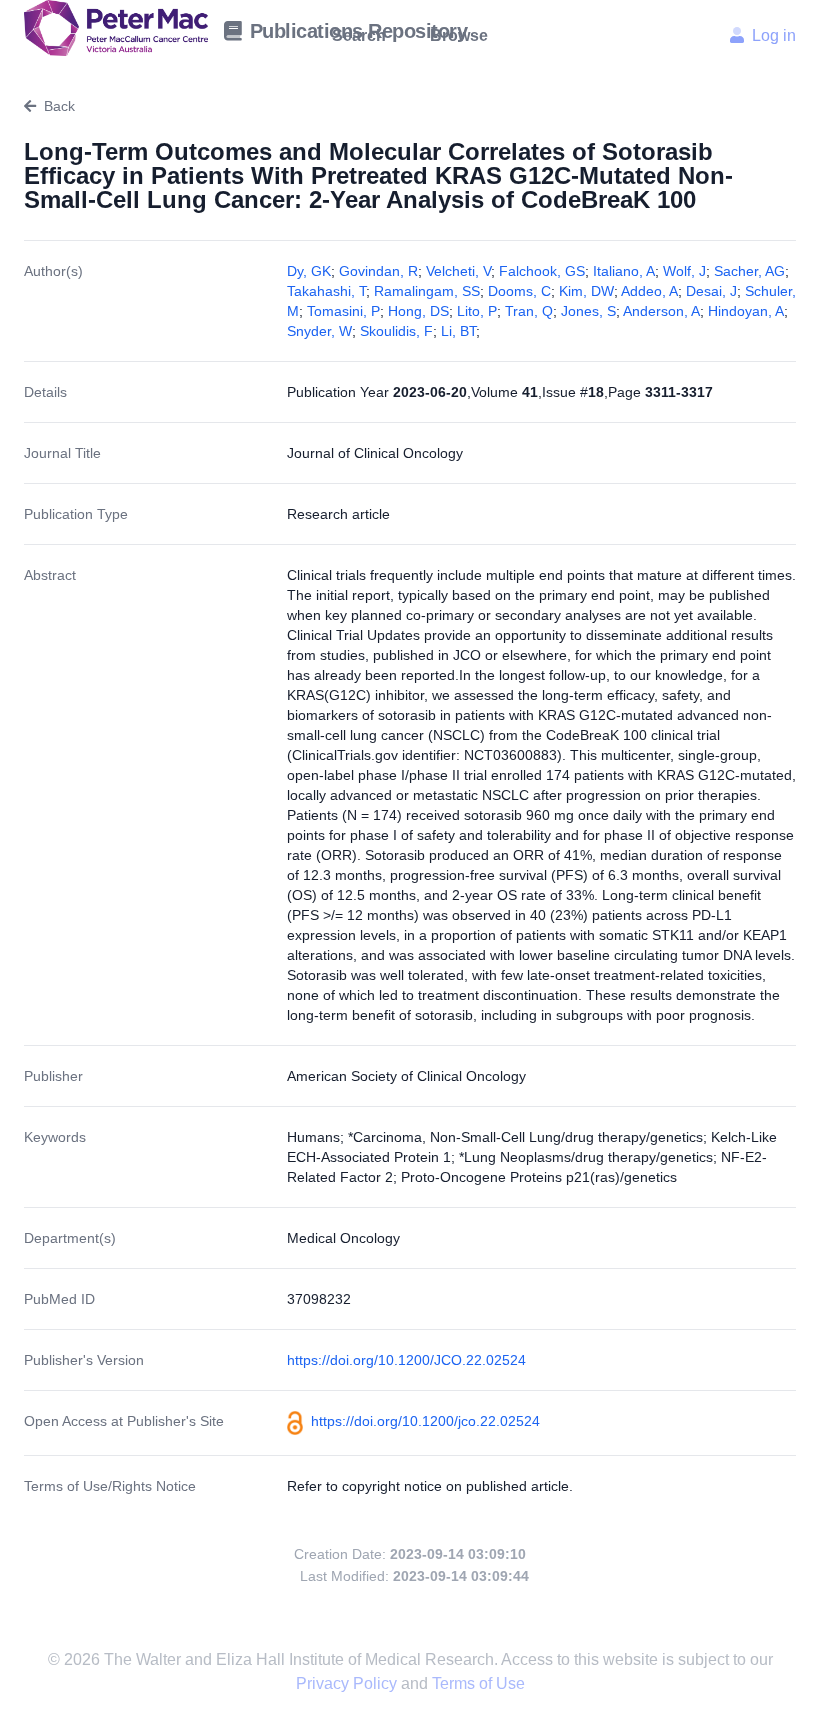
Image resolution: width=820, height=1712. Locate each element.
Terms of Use (478, 1683)
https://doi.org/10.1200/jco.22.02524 (425, 1421)
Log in (774, 35)
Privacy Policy (348, 1683)
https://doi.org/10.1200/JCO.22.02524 (406, 1360)
